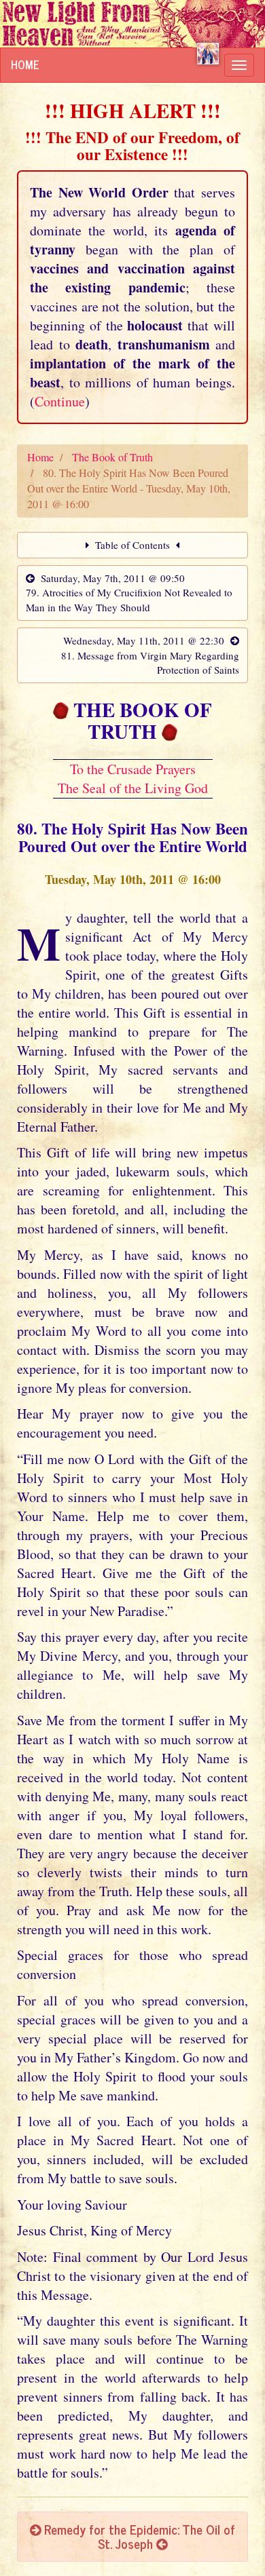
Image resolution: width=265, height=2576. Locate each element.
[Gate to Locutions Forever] (208, 54)
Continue (60, 401)
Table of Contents (132, 545)
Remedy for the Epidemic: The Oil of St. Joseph (138, 2536)
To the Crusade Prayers (133, 769)
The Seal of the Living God (133, 788)
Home (25, 64)
